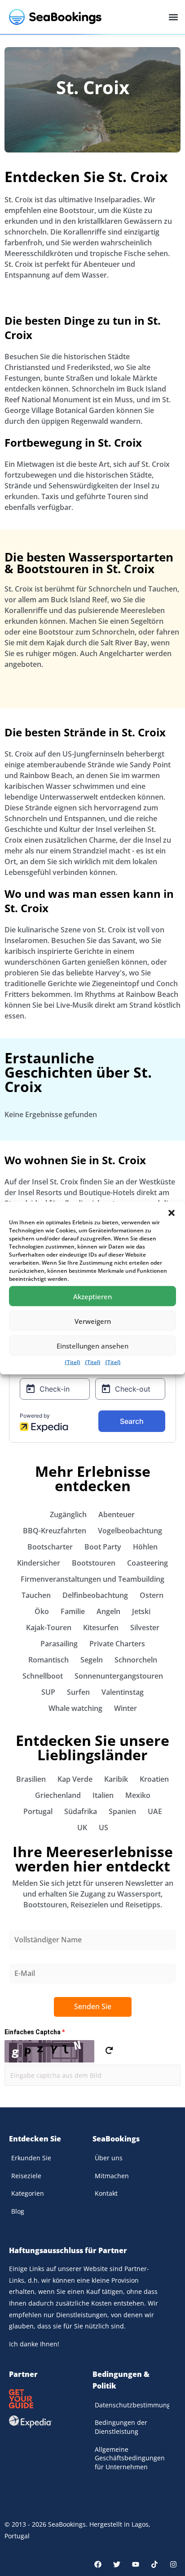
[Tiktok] (154, 2564)
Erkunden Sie (31, 2158)
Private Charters (117, 1644)
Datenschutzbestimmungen (132, 2405)
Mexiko (138, 1795)
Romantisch (48, 1660)
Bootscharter (50, 1547)
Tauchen (36, 1595)
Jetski (141, 1611)
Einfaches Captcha (35, 2032)
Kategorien (28, 2193)
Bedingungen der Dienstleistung (121, 2427)
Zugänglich (68, 1514)
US (104, 1828)
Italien (103, 1795)
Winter (126, 1708)
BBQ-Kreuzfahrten (55, 1531)
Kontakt (106, 2193)
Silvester (145, 1627)
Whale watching (75, 1708)
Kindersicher (39, 1563)
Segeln (92, 1660)
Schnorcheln (136, 1660)
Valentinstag (123, 1692)
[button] (172, 1213)
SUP (48, 1692)
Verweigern (93, 1321)
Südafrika (81, 1811)
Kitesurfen (101, 1627)
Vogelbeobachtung (130, 1531)
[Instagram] (173, 2564)
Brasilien (31, 1779)
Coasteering (148, 1563)
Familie (73, 1611)
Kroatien (154, 1779)
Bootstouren (94, 1563)
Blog (18, 2211)
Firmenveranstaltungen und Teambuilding (92, 1579)
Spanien (122, 1811)
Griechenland (58, 1795)
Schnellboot (43, 1676)
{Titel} (73, 1362)
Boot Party (103, 1547)
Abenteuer (117, 1514)
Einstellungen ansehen (92, 1345)
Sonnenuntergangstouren (119, 1676)
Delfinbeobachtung (95, 1595)
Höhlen (145, 1547)
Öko (42, 1611)
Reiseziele (26, 2176)
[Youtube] (136, 2564)
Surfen (78, 1692)
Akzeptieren (92, 1296)
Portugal (38, 1811)
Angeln (108, 1611)
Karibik (116, 1779)
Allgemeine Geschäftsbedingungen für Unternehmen (130, 2458)
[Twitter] (117, 2564)
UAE (155, 1811)
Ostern (152, 1595)
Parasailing (59, 1644)
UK (82, 1828)
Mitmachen (112, 2176)
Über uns (109, 2158)
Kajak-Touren (49, 1627)
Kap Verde (75, 1779)
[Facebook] (98, 2564)
